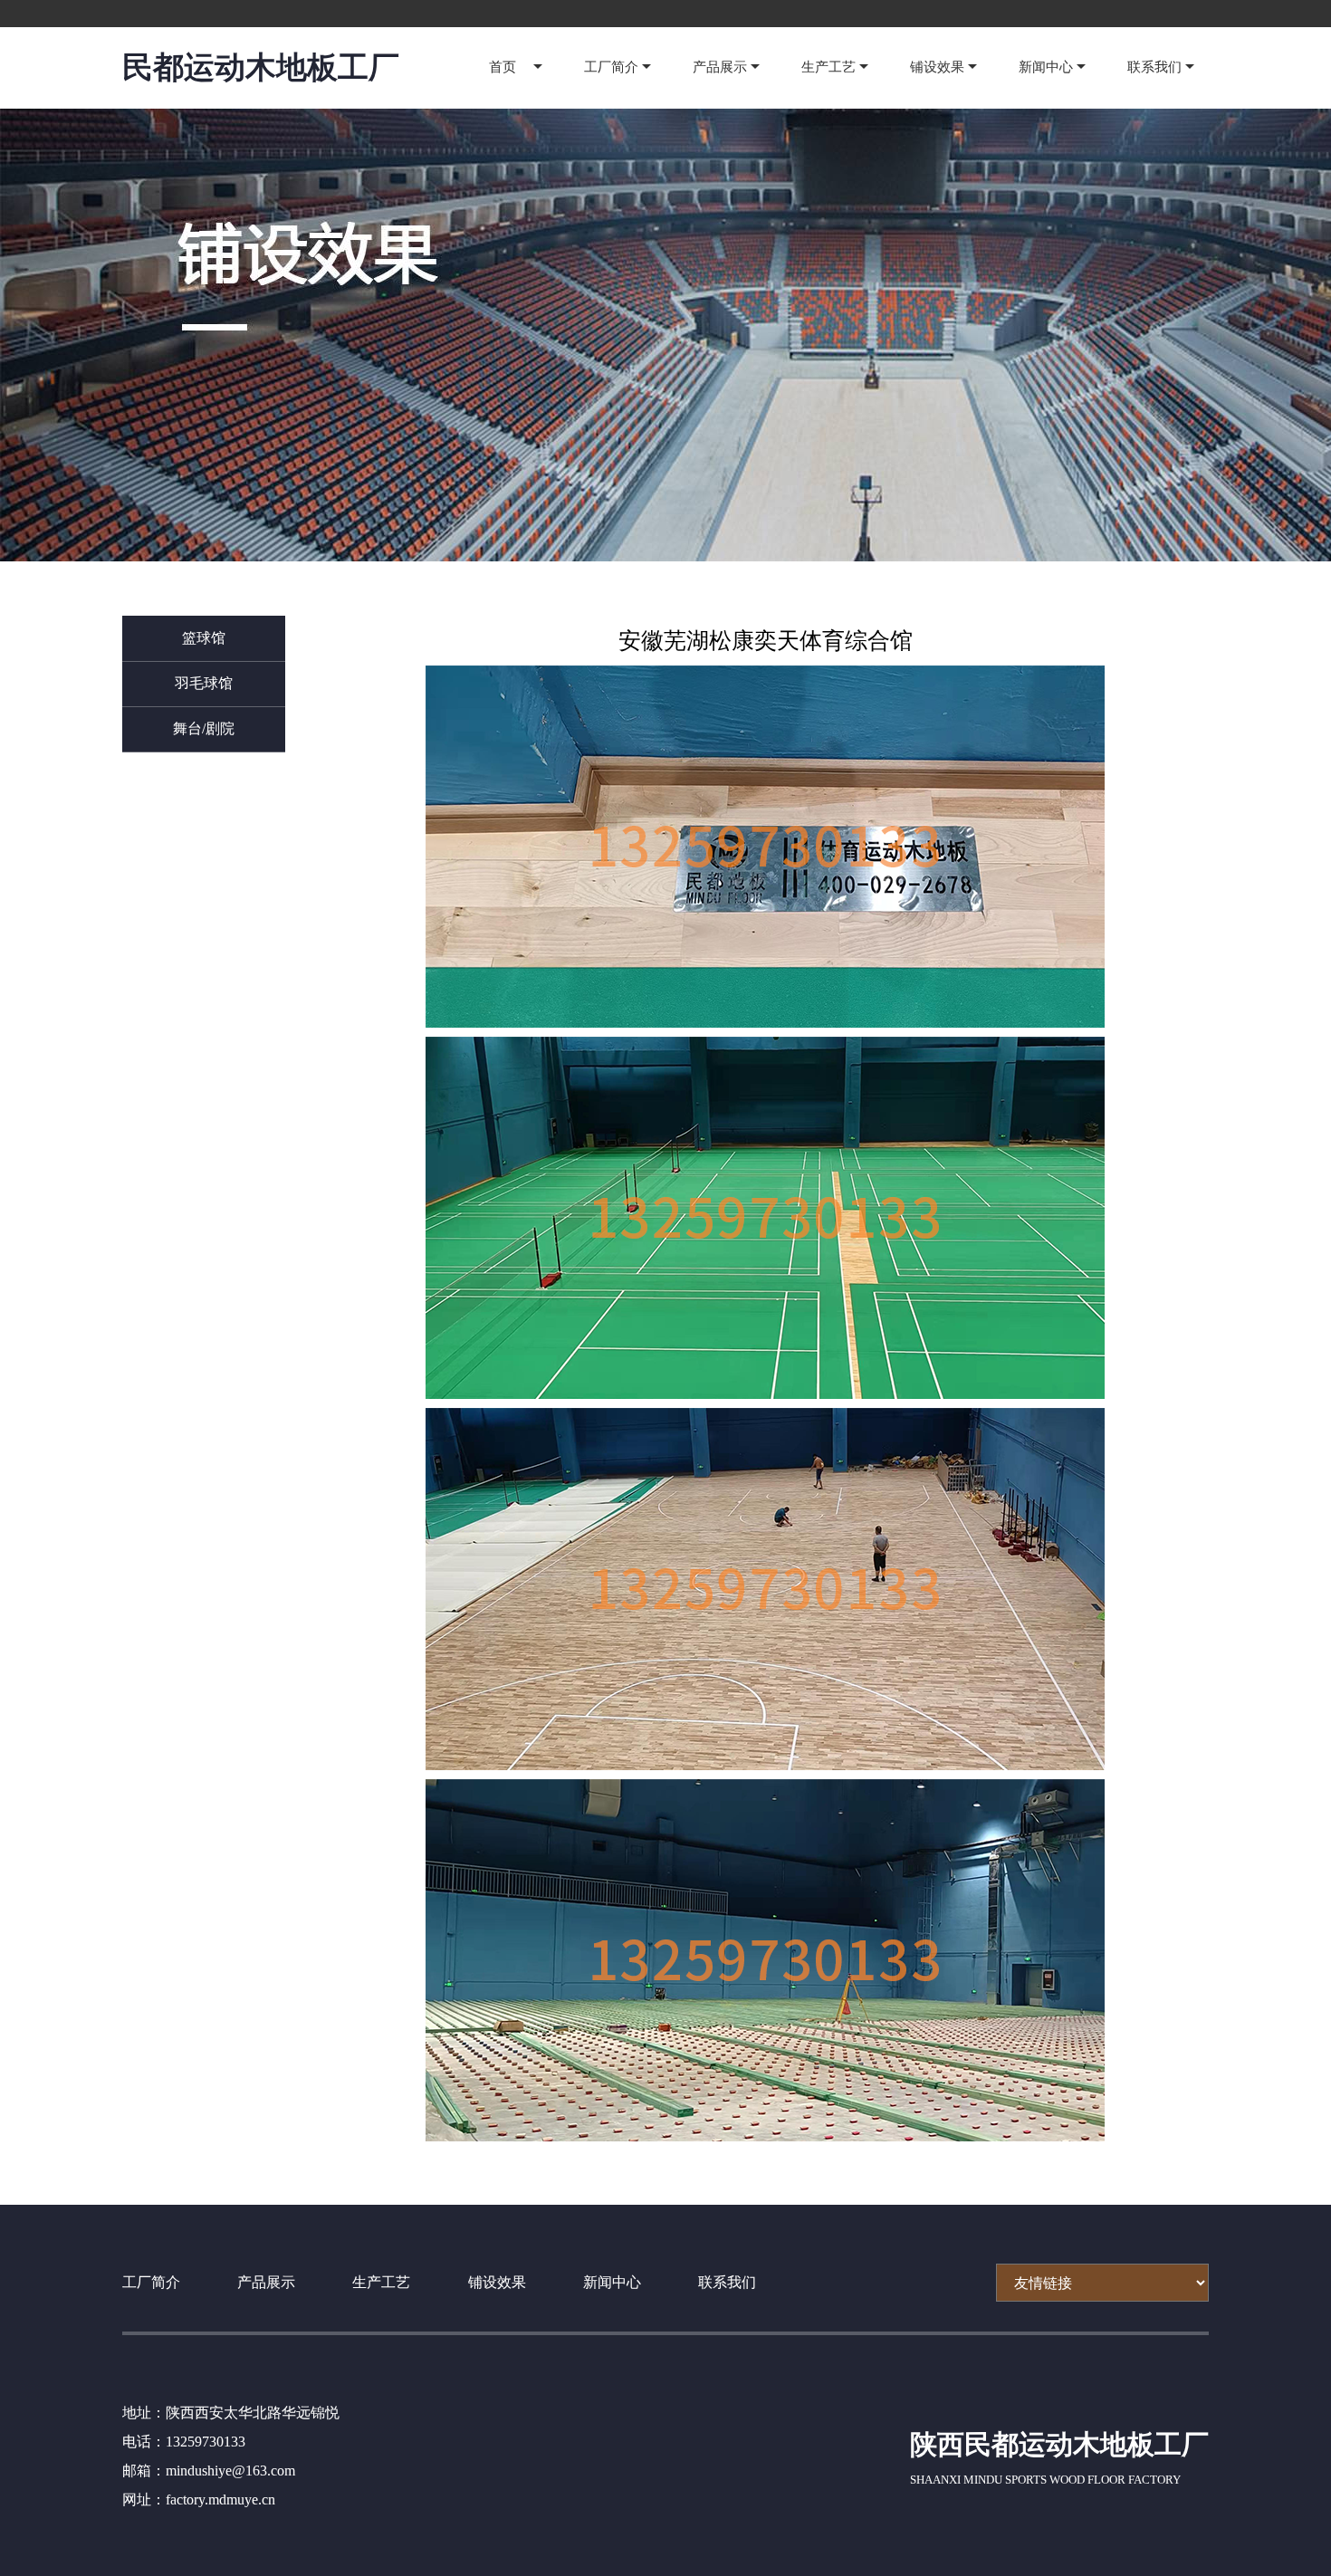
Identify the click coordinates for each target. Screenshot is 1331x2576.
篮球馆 (204, 638)
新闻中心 (1046, 67)
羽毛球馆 (204, 683)
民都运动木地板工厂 (261, 67)
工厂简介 (611, 67)
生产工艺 (828, 67)
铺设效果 (937, 67)
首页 (503, 67)
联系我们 (1154, 67)
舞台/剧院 (204, 728)
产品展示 (720, 67)
